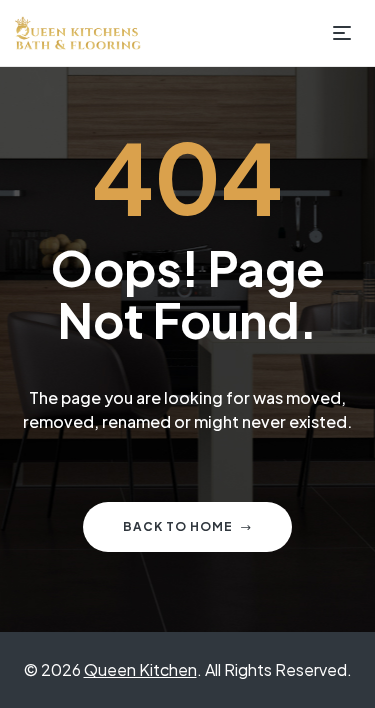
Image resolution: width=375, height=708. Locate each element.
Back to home (178, 526)
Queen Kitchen (140, 669)
